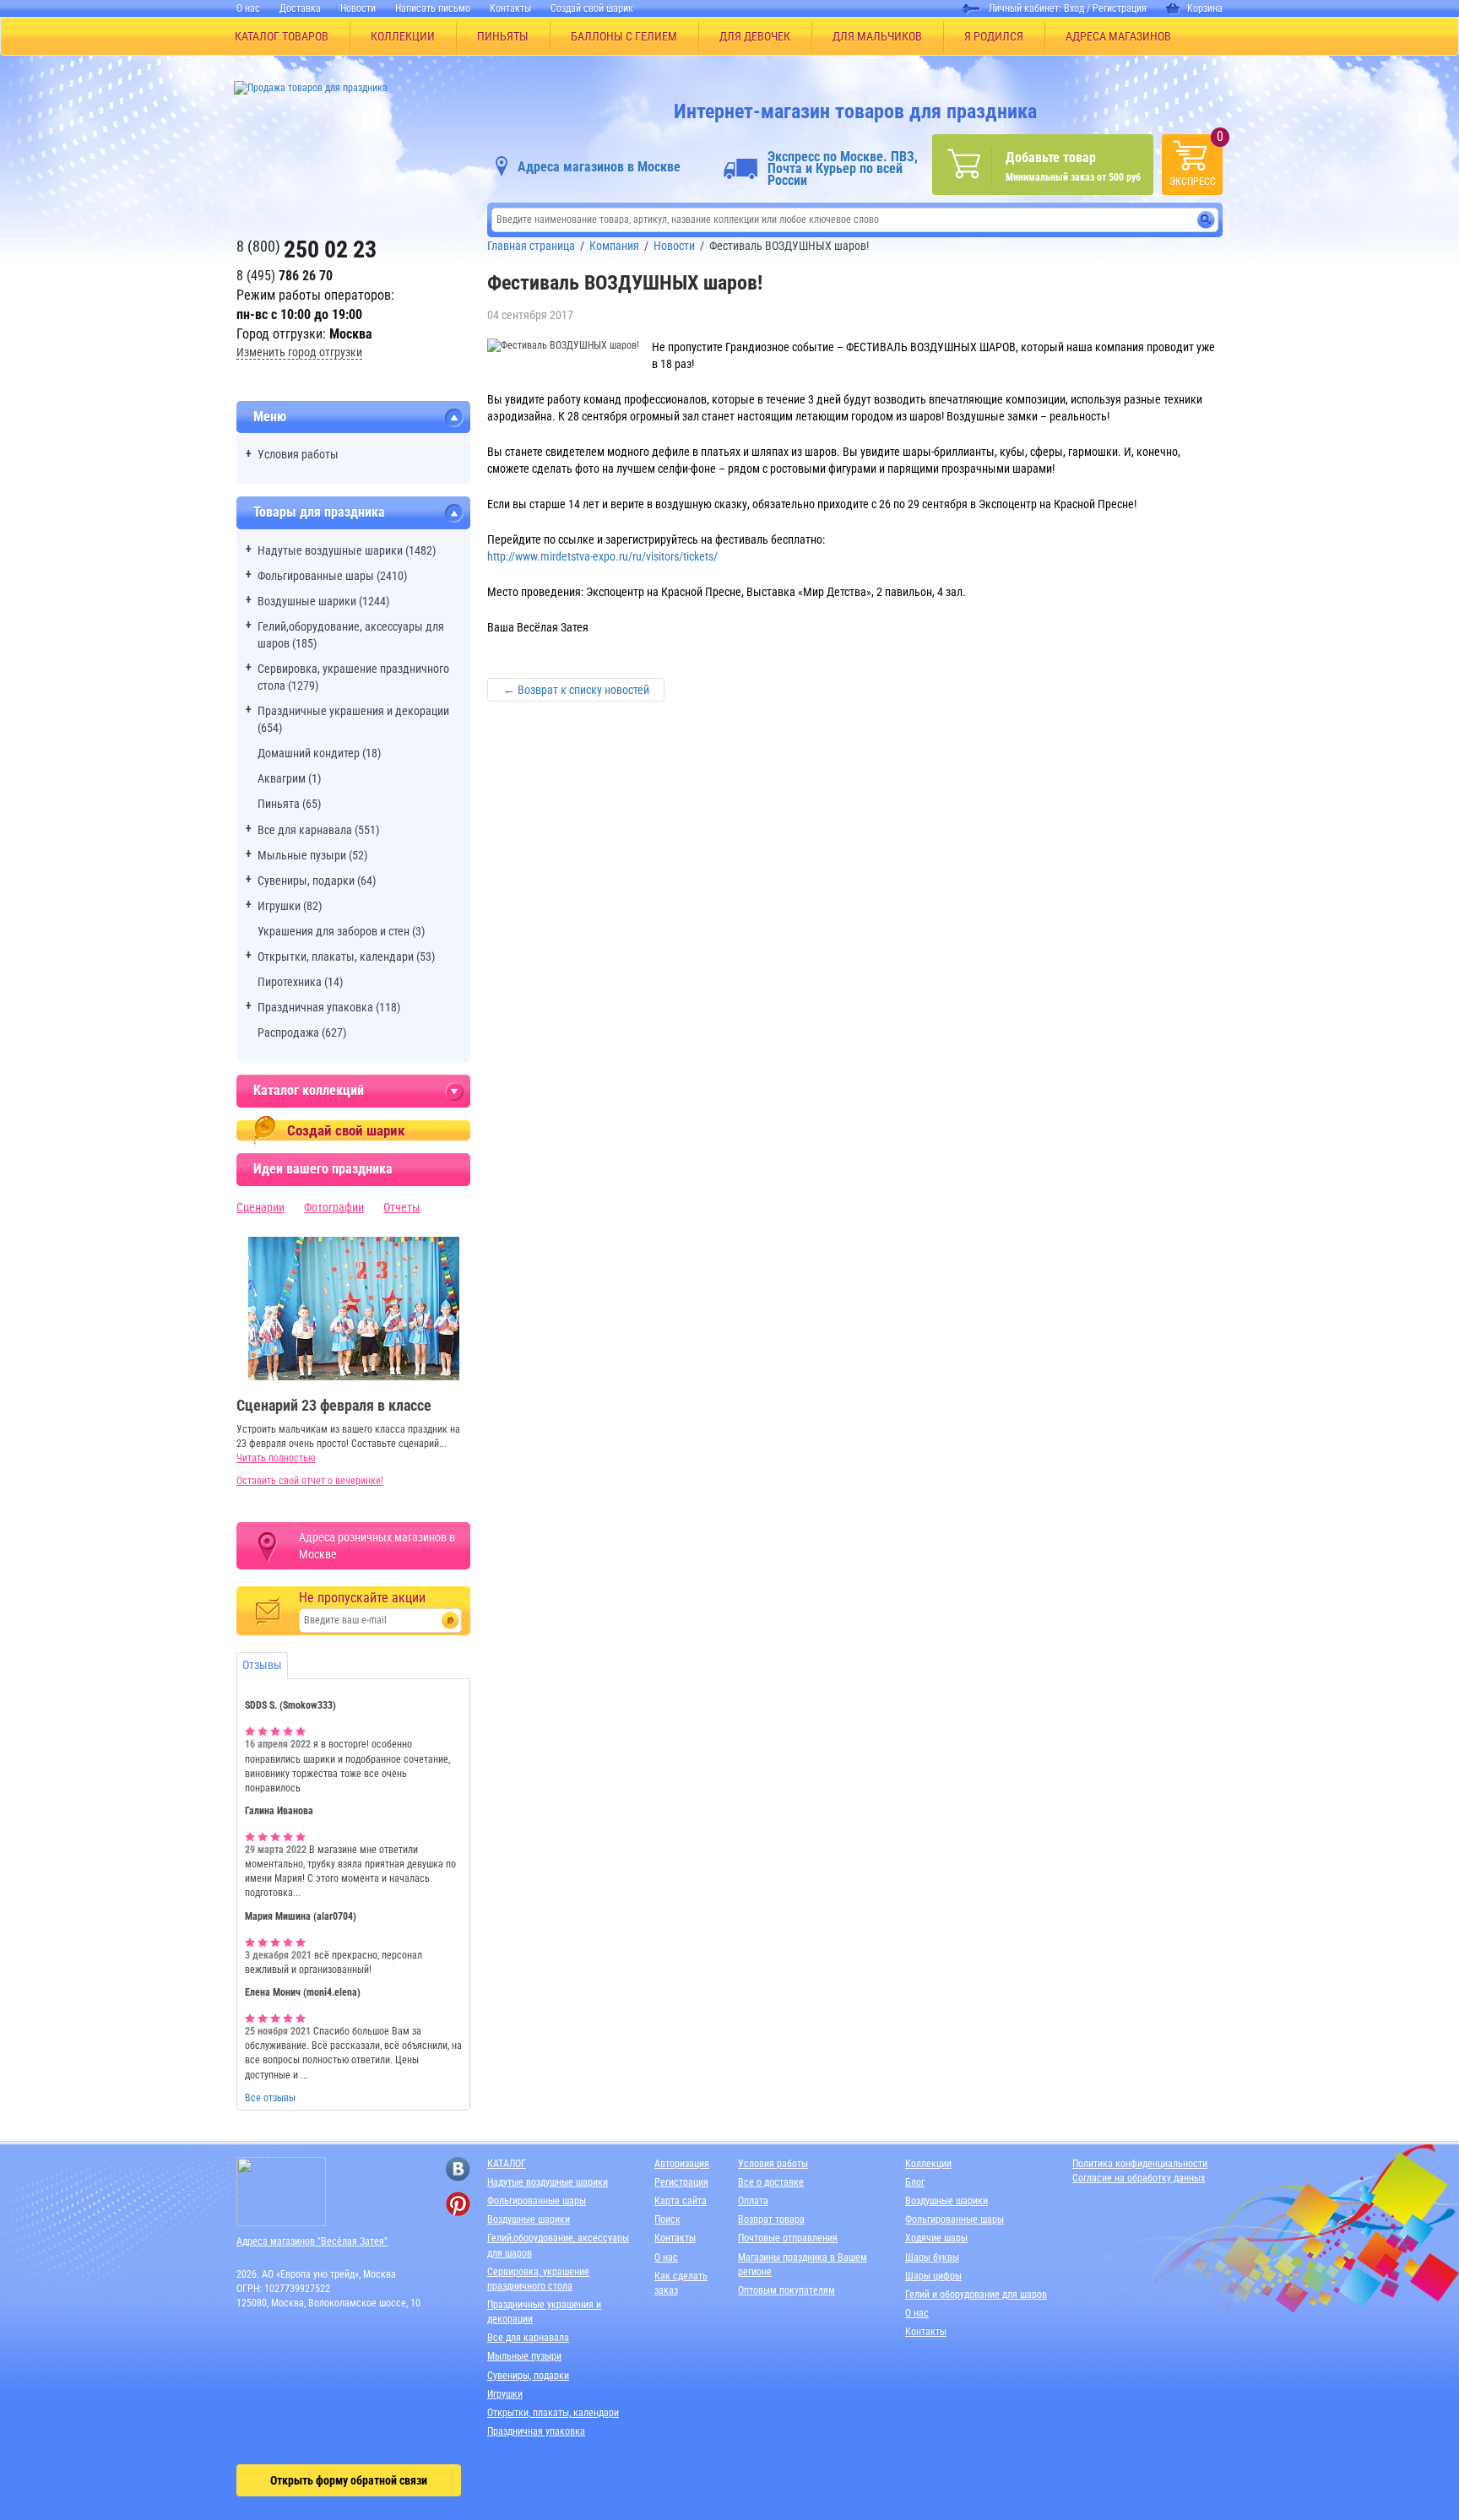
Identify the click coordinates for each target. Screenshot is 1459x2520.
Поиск (667, 2219)
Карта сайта (681, 2201)
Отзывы (262, 1665)
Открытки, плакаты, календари (553, 2413)
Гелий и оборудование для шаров (976, 2295)
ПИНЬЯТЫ (503, 36)
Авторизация (682, 2164)
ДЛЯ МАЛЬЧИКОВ (877, 36)
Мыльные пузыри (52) (312, 855)
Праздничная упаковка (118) (329, 1007)
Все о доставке (771, 2182)
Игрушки (505, 2394)
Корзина (1205, 8)
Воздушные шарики (529, 2219)
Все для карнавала (528, 2338)
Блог (915, 2182)
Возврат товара (771, 2219)
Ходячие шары (936, 2238)
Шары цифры (933, 2276)
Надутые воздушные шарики (548, 2182)
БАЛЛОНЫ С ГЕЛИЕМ (624, 36)
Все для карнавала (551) (318, 830)
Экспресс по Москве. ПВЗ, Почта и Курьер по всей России (843, 169)
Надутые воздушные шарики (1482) (347, 550)
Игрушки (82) (290, 906)
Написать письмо (433, 8)
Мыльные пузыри (524, 2356)
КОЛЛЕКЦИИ (403, 36)
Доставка (300, 8)
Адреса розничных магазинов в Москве (377, 1546)
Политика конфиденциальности (1140, 2164)
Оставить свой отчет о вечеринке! (310, 1481)
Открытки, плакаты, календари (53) (346, 957)
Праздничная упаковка (536, 2431)
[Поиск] (1206, 220)
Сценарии (260, 1207)
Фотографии (334, 1207)
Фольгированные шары (537, 2201)
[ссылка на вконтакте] (458, 2169)
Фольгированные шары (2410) (332, 576)
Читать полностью (276, 1458)
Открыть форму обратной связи (349, 2480)
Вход (1074, 8)
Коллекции (928, 2164)
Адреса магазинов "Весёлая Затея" (312, 2241)
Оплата (753, 2201)
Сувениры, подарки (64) (317, 881)
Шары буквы (932, 2257)
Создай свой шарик (592, 8)
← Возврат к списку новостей (576, 690)
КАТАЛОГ (507, 2164)
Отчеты (402, 1207)
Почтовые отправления (788, 2238)
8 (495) (285, 276)
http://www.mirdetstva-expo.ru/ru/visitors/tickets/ (602, 556)
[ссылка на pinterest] (458, 2204)
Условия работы (298, 454)
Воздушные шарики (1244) (323, 601)
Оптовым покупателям (786, 2290)
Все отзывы (270, 2098)
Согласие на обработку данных (1139, 2178)
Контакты (510, 8)
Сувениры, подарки (528, 2376)
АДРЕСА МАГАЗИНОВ (1118, 36)
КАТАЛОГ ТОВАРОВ (282, 36)
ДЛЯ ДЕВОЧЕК (755, 36)
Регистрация (1120, 8)
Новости (358, 8)
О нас (248, 8)
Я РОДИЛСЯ (994, 36)
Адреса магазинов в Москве (599, 167)
